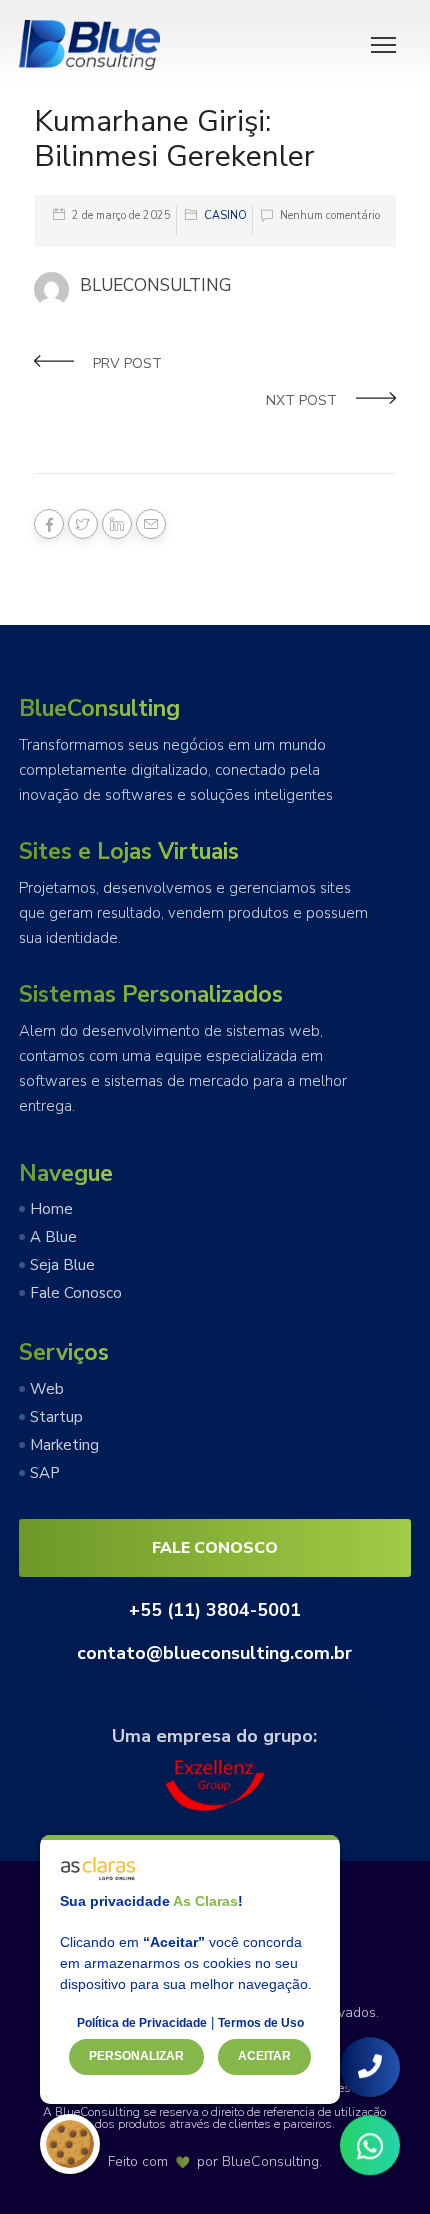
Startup (56, 1417)
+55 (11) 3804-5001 (215, 1610)
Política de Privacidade (142, 2023)
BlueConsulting (270, 2161)
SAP (45, 1473)
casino (225, 215)
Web (47, 1389)
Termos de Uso (261, 2023)
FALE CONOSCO (215, 1548)
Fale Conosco (76, 1293)
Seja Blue (62, 1265)
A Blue (53, 1237)
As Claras (205, 1901)
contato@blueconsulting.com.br (214, 1653)
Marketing (64, 1445)
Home (51, 1209)
